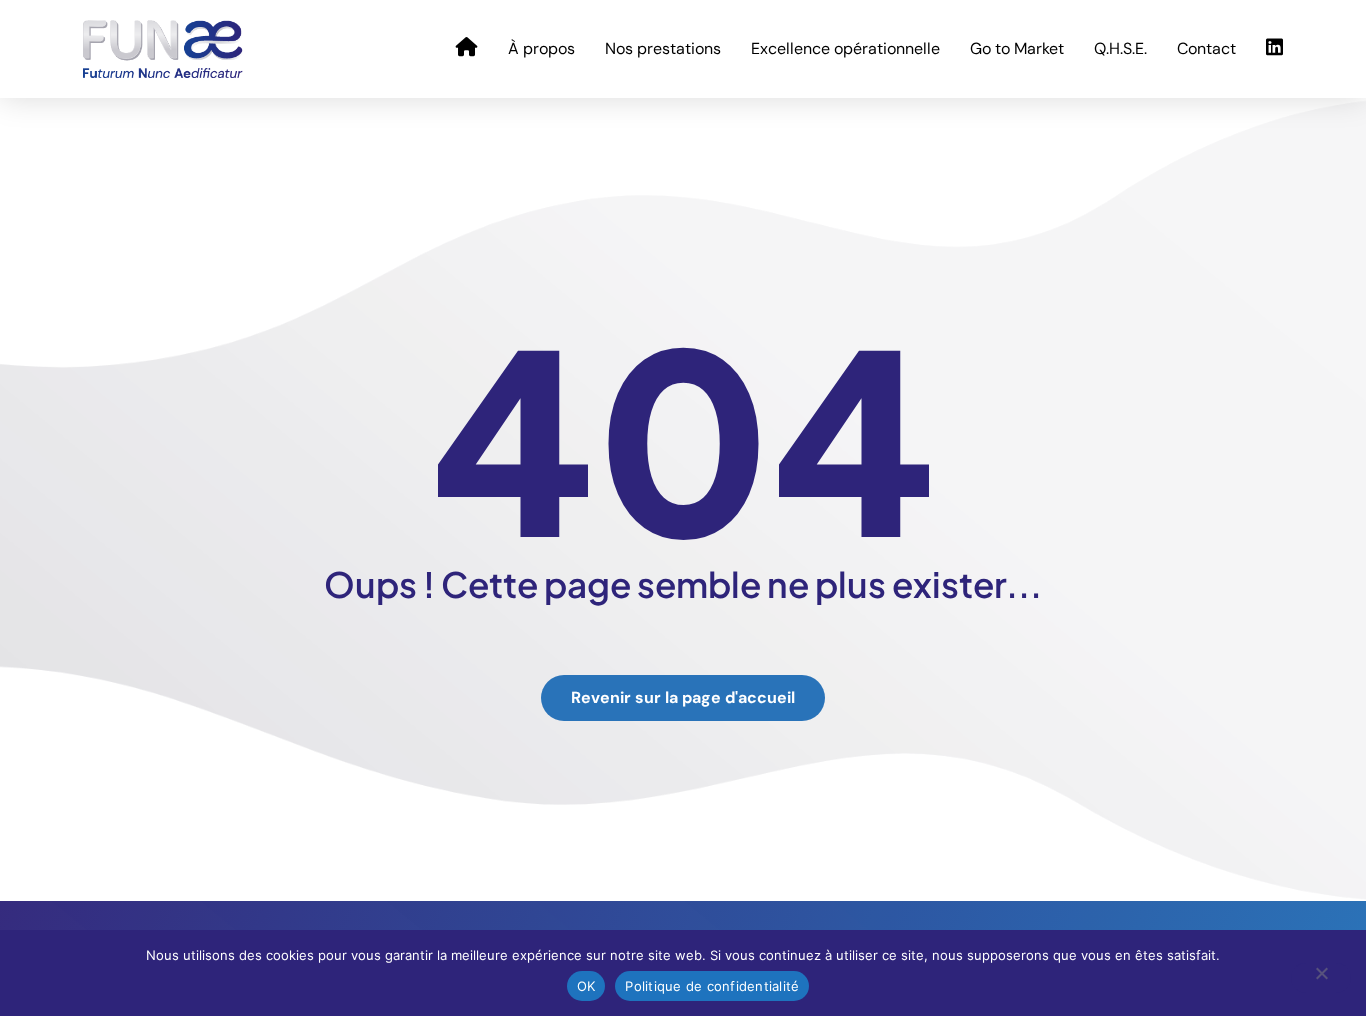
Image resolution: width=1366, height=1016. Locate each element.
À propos (541, 48)
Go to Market (1017, 48)
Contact (1206, 48)
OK (586, 986)
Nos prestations (663, 48)
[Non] (1321, 978)
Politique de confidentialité (712, 986)
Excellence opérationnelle (845, 48)
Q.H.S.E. (1120, 48)
